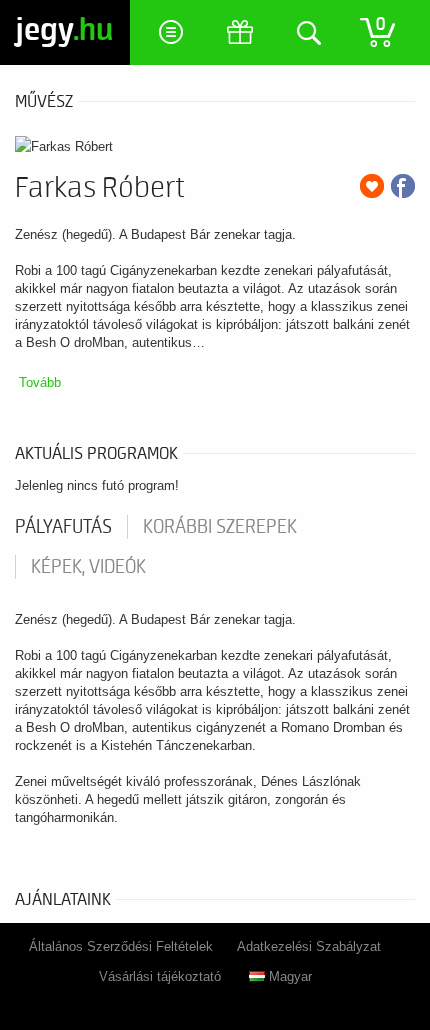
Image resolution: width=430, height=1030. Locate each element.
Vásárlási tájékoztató (160, 976)
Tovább (40, 382)
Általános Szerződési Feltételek (121, 946)
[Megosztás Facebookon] (403, 186)
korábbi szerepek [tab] (220, 527)
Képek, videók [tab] (88, 567)
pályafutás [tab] (63, 527)
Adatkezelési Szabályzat (309, 946)
